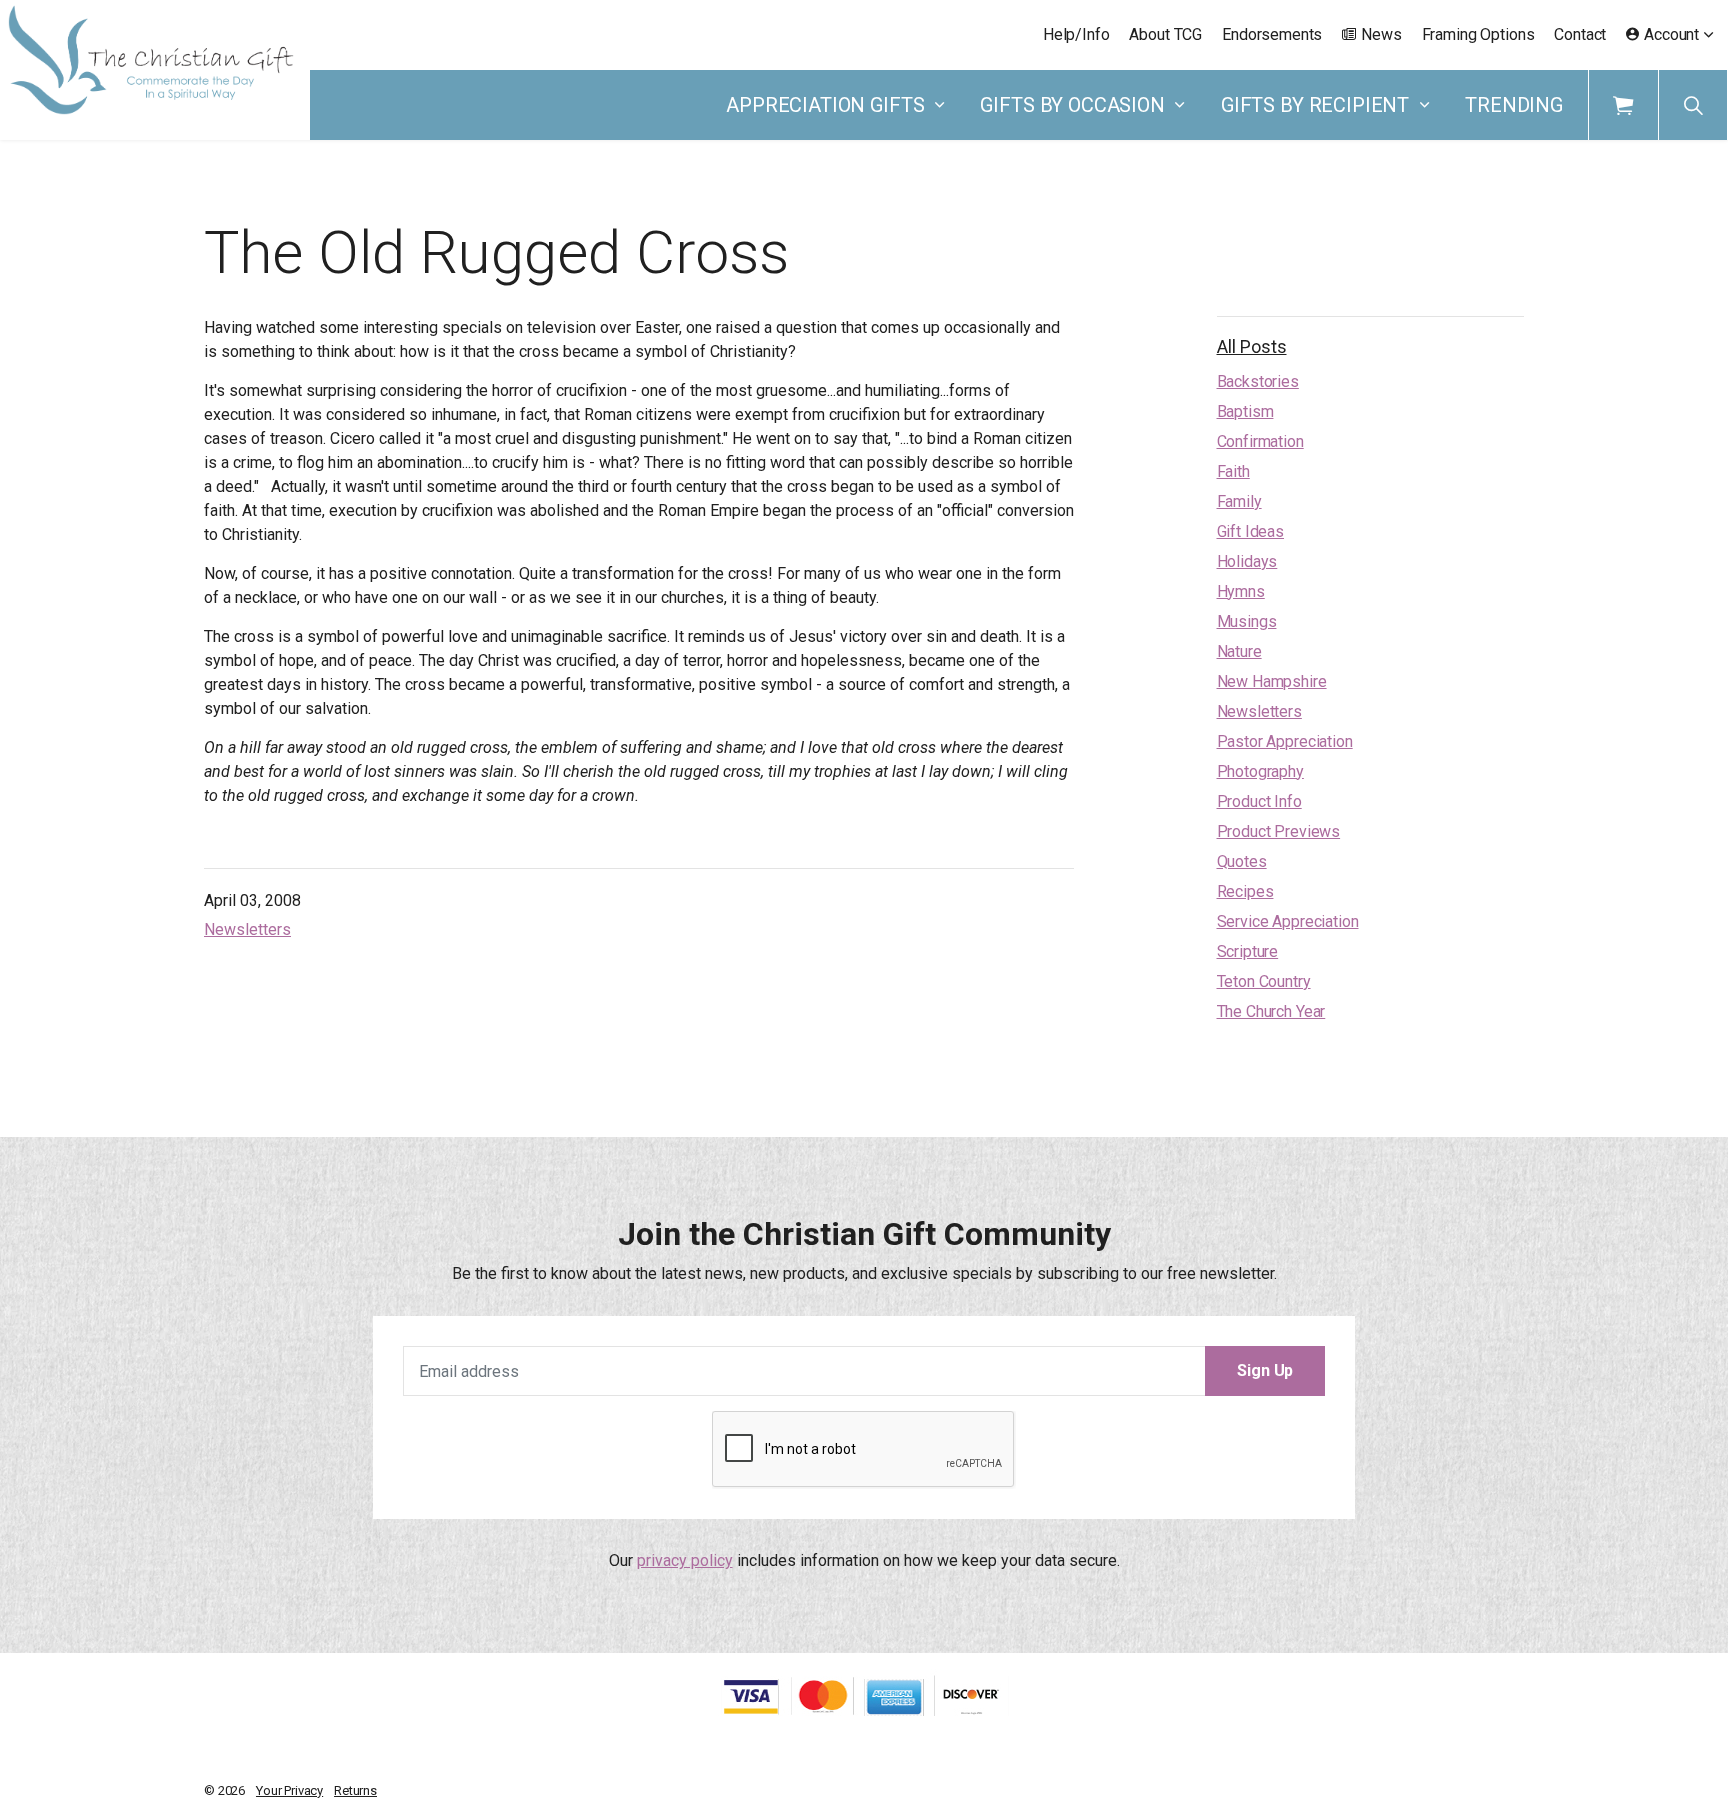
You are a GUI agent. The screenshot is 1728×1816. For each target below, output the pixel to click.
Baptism (1245, 411)
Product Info (1259, 801)
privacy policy (685, 1560)
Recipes (1245, 891)
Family (1239, 501)
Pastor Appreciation (1285, 741)
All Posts (1252, 346)
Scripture (1248, 951)
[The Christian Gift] (151, 60)
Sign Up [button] (1265, 1370)
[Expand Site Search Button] (1693, 105)
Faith (1233, 471)
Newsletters (247, 929)
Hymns (1241, 591)
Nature (1239, 651)
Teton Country (1264, 981)
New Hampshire (1272, 681)
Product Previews (1279, 831)
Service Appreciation (1288, 921)
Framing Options (1478, 34)
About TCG (1165, 34)
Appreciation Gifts (825, 105)
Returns (355, 1790)
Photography (1260, 771)
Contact (1580, 34)
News (1381, 34)
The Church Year (1271, 1011)
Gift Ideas (1251, 531)
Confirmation (1260, 441)
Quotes (1242, 861)
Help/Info (1076, 34)
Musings (1247, 621)
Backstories (1258, 381)
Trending (1514, 105)
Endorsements (1272, 34)
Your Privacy (289, 1790)
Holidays (1247, 561)
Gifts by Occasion (1072, 105)
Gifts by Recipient (1315, 105)
